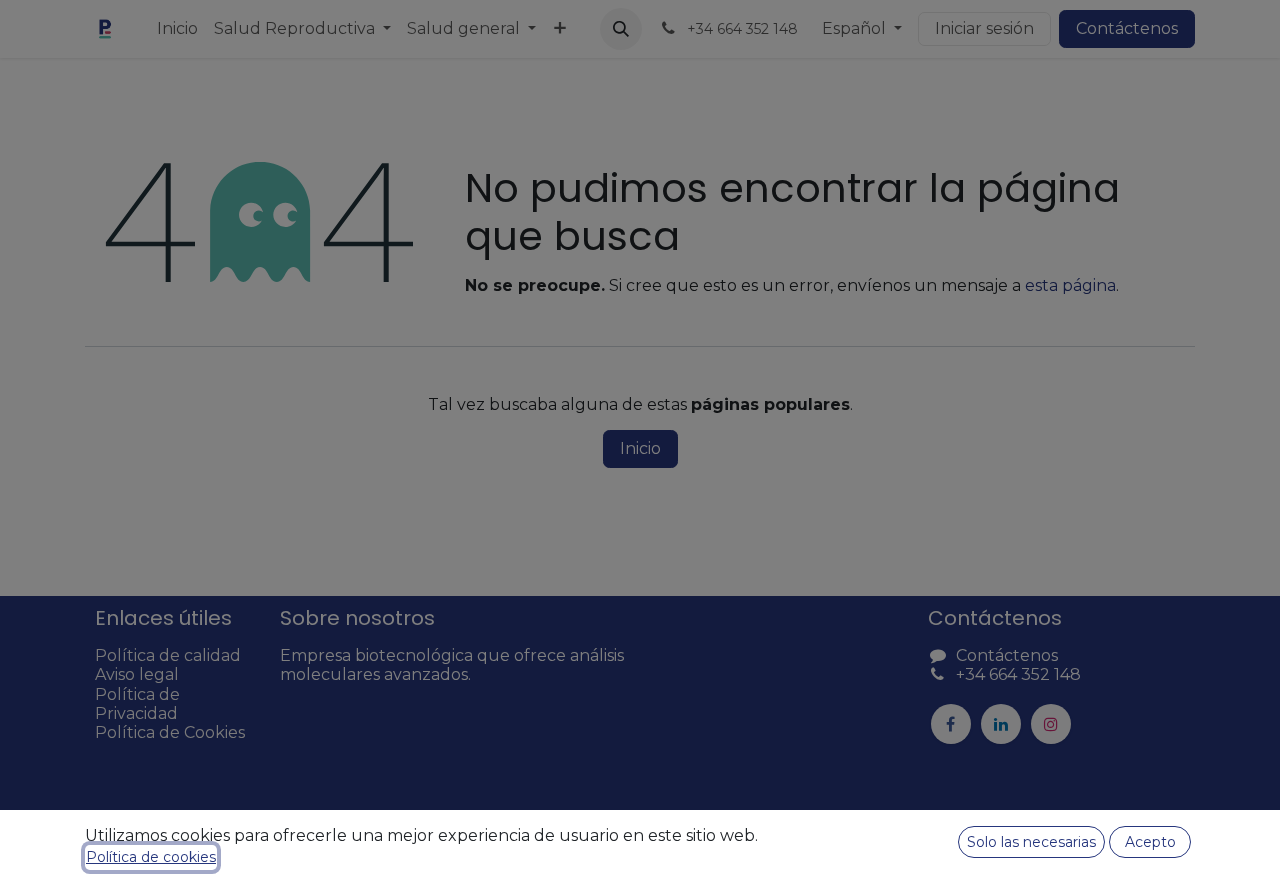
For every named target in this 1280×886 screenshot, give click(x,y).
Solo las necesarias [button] (1031, 842)
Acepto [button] (1150, 842)
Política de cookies (151, 857)
